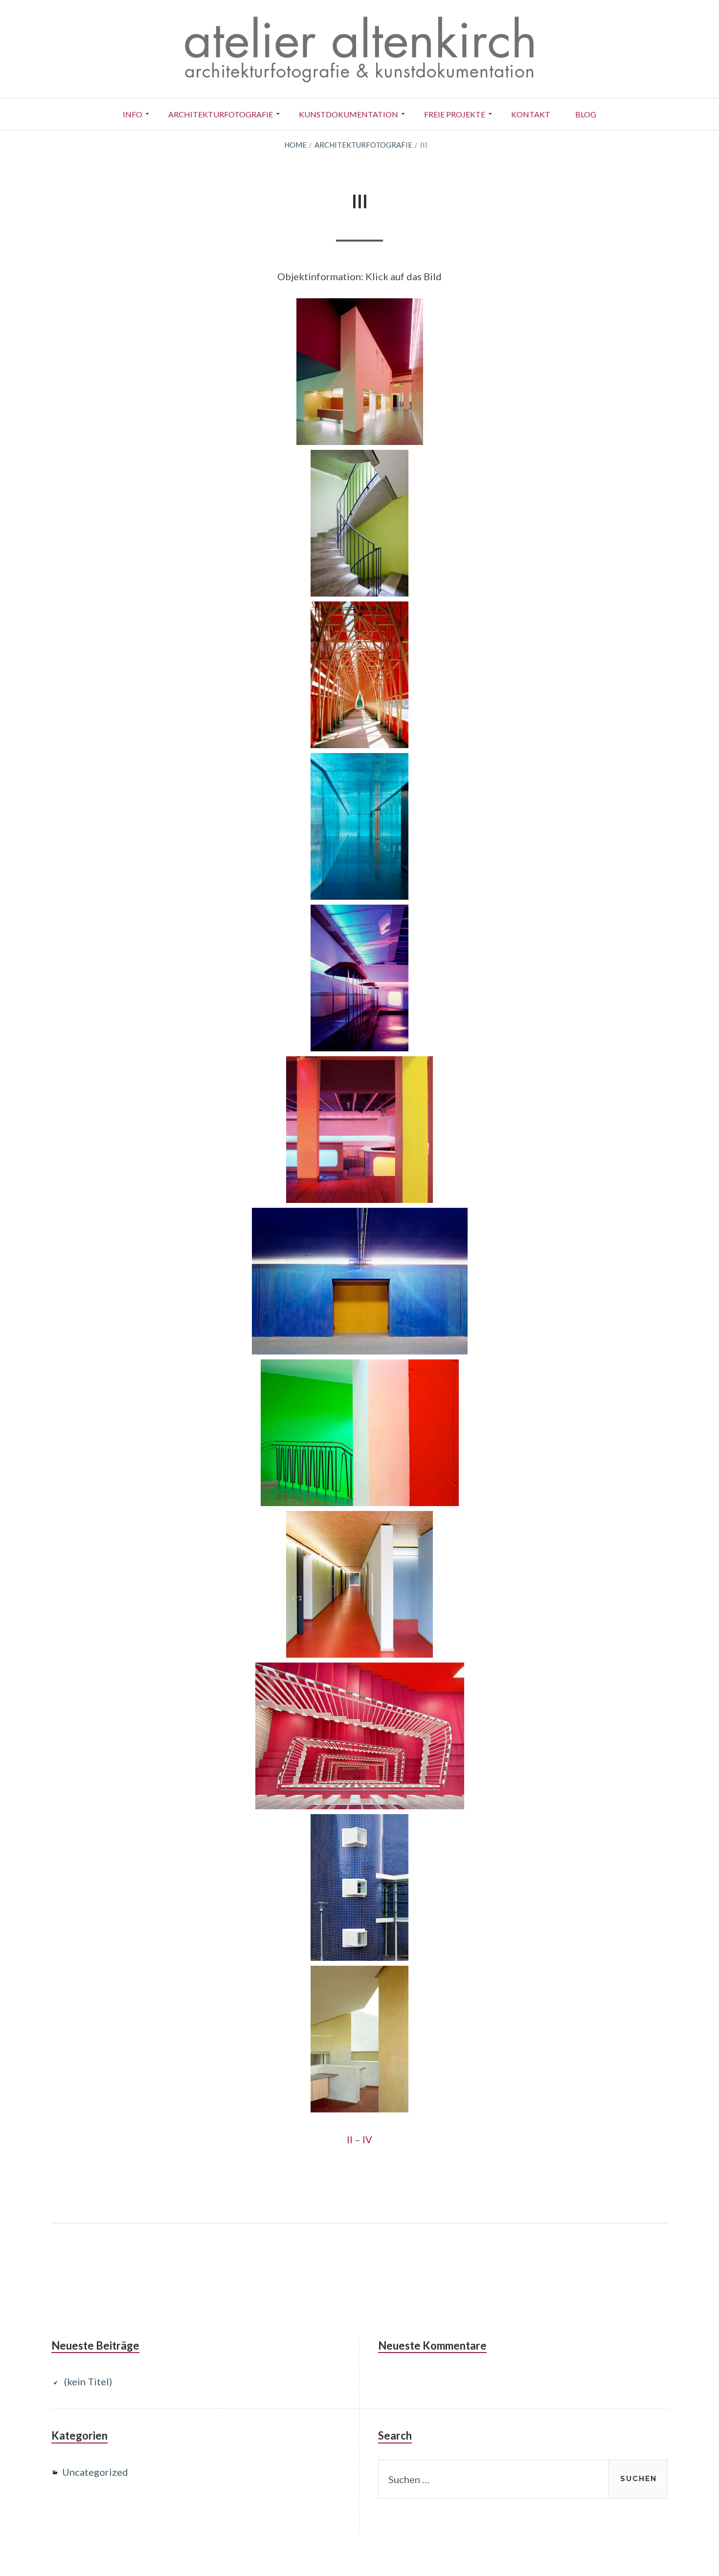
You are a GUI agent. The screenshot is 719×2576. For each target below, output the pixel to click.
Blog (586, 114)
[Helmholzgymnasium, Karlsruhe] (359, 1433)
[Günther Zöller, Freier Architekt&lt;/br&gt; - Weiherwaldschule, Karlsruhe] (359, 1584)
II (350, 2139)
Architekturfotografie (221, 114)
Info (133, 114)
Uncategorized (95, 2472)
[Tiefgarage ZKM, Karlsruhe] (359, 1281)
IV (367, 2139)
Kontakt (531, 114)
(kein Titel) (88, 2381)
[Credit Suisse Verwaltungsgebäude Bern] (359, 1736)
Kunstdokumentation (348, 114)
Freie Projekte (455, 114)
